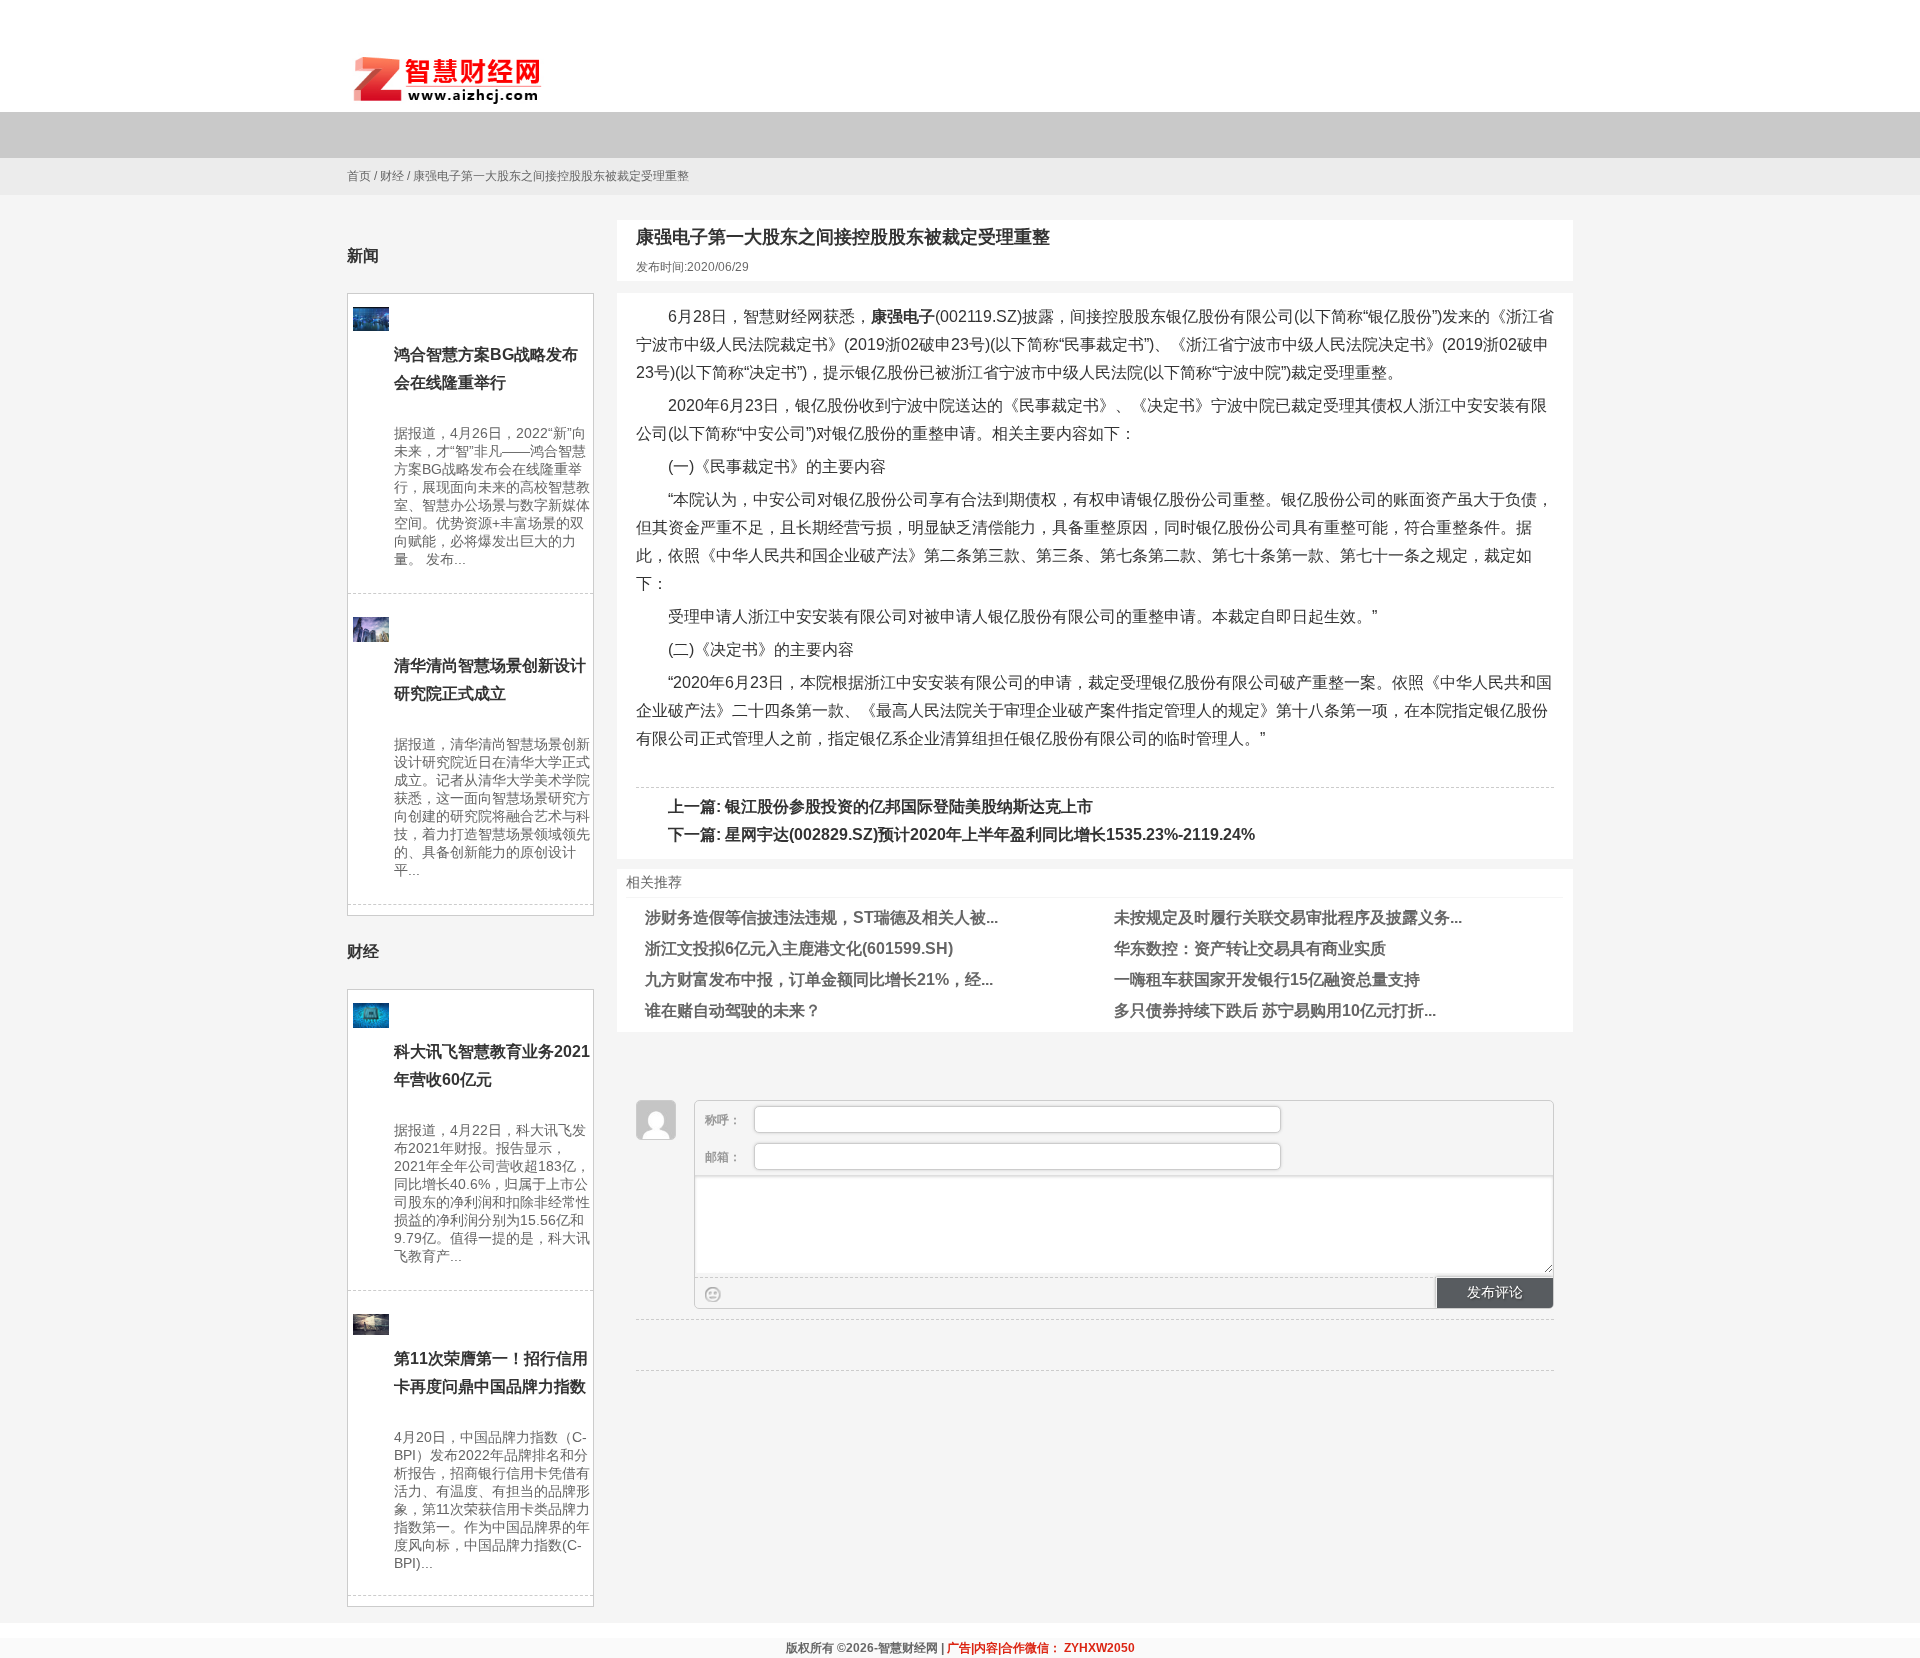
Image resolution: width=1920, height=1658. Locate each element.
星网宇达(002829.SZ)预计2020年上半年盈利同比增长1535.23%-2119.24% (990, 834)
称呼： (724, 1120)
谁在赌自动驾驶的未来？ (733, 1010)
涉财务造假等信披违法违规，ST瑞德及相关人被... (821, 917)
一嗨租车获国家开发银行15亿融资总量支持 (1267, 979)
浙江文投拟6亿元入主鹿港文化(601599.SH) (799, 948)
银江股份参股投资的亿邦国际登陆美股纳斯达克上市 (909, 806)
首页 (359, 176)
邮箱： (724, 1157)
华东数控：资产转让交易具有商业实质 (1250, 948)
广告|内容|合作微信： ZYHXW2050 (1041, 1648)
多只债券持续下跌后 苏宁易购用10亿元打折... (1275, 1010)
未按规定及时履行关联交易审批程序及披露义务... (1288, 917)
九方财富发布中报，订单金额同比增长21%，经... (819, 979)
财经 (392, 176)
